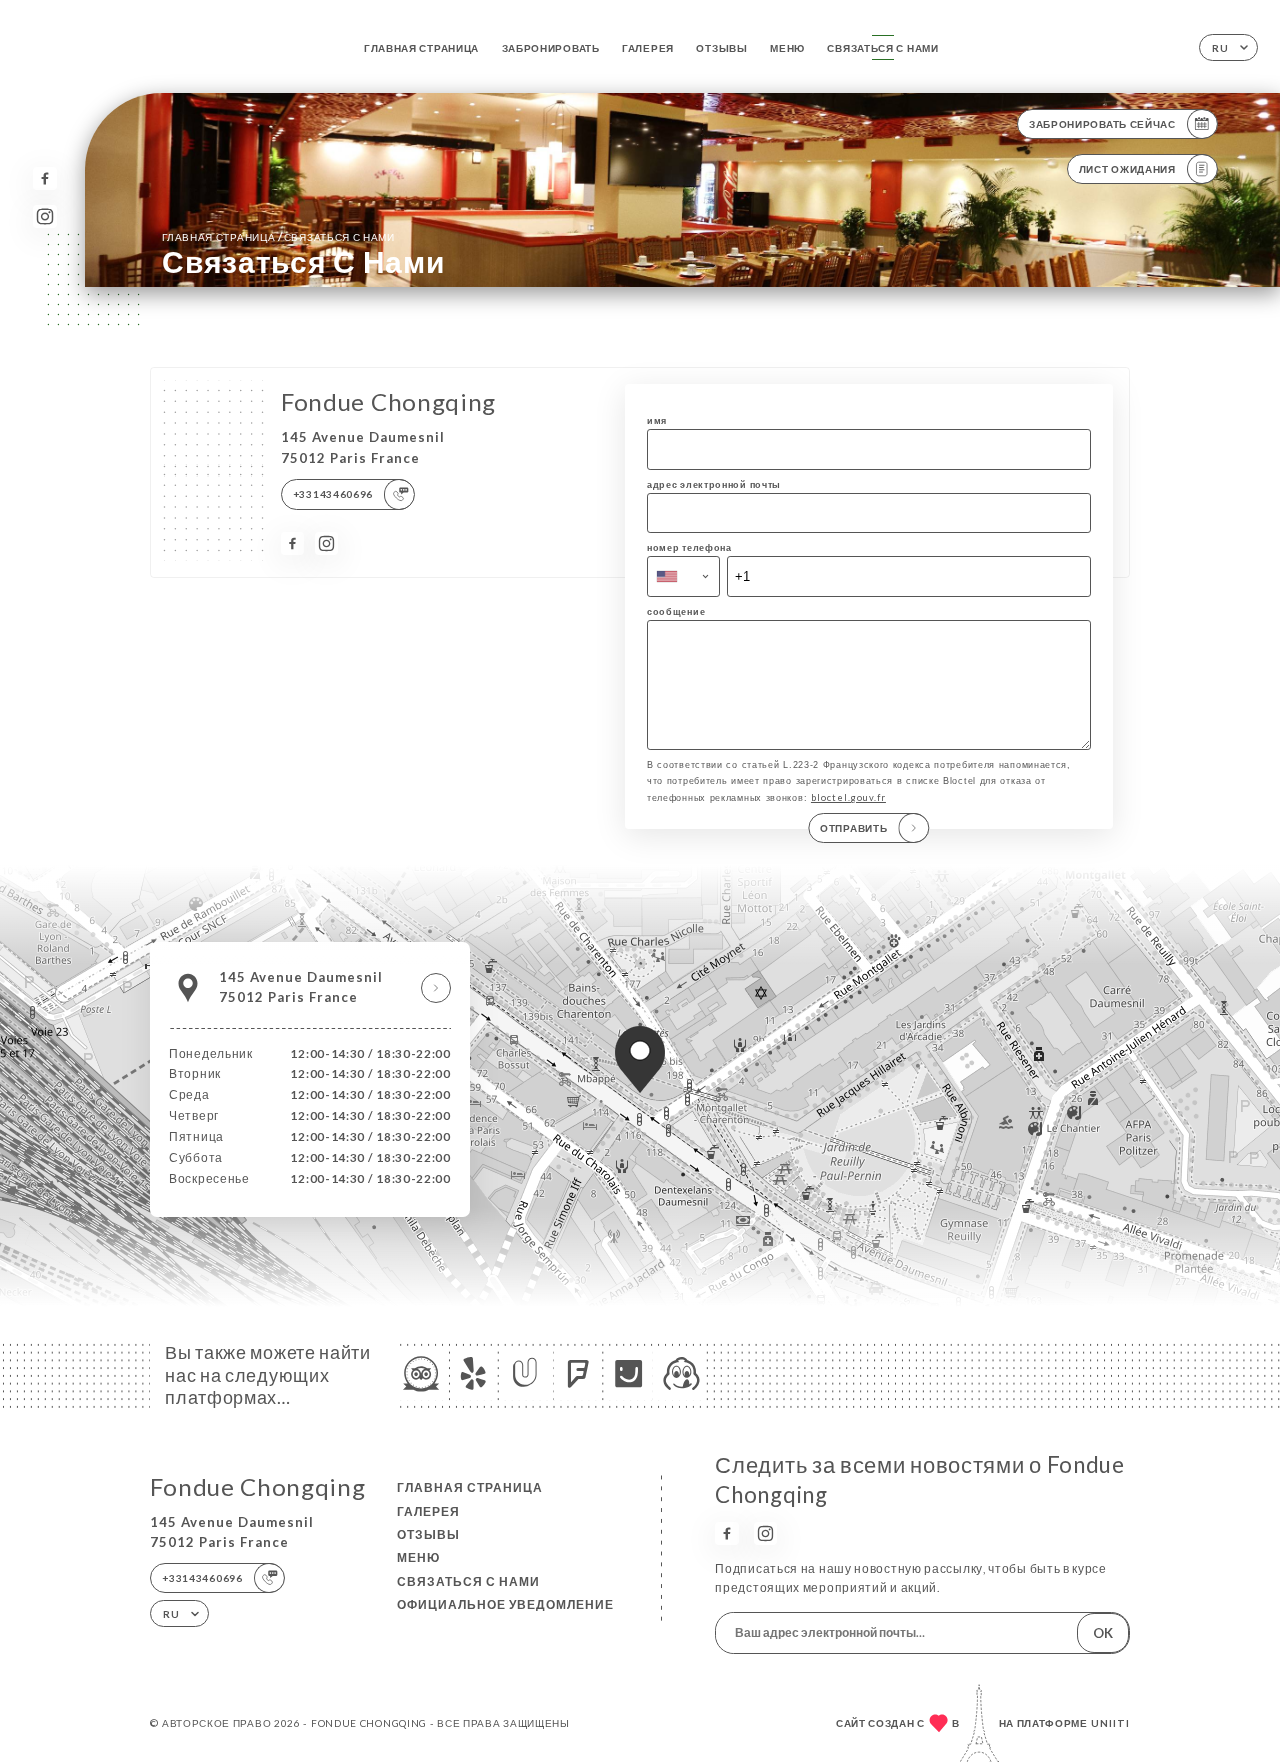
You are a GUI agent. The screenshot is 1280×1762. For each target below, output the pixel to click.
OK (1103, 1633)
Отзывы (721, 48)
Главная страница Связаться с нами (278, 236)
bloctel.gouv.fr (848, 797)
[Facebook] (44, 178)
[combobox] (683, 576)
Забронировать (551, 48)
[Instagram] (44, 216)
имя (657, 420)
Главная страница (421, 48)
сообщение (676, 611)
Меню (787, 48)
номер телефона (689, 547)
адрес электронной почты (714, 484)
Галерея (648, 48)
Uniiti (1110, 1723)
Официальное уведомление (505, 1604)
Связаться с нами (882, 48)
